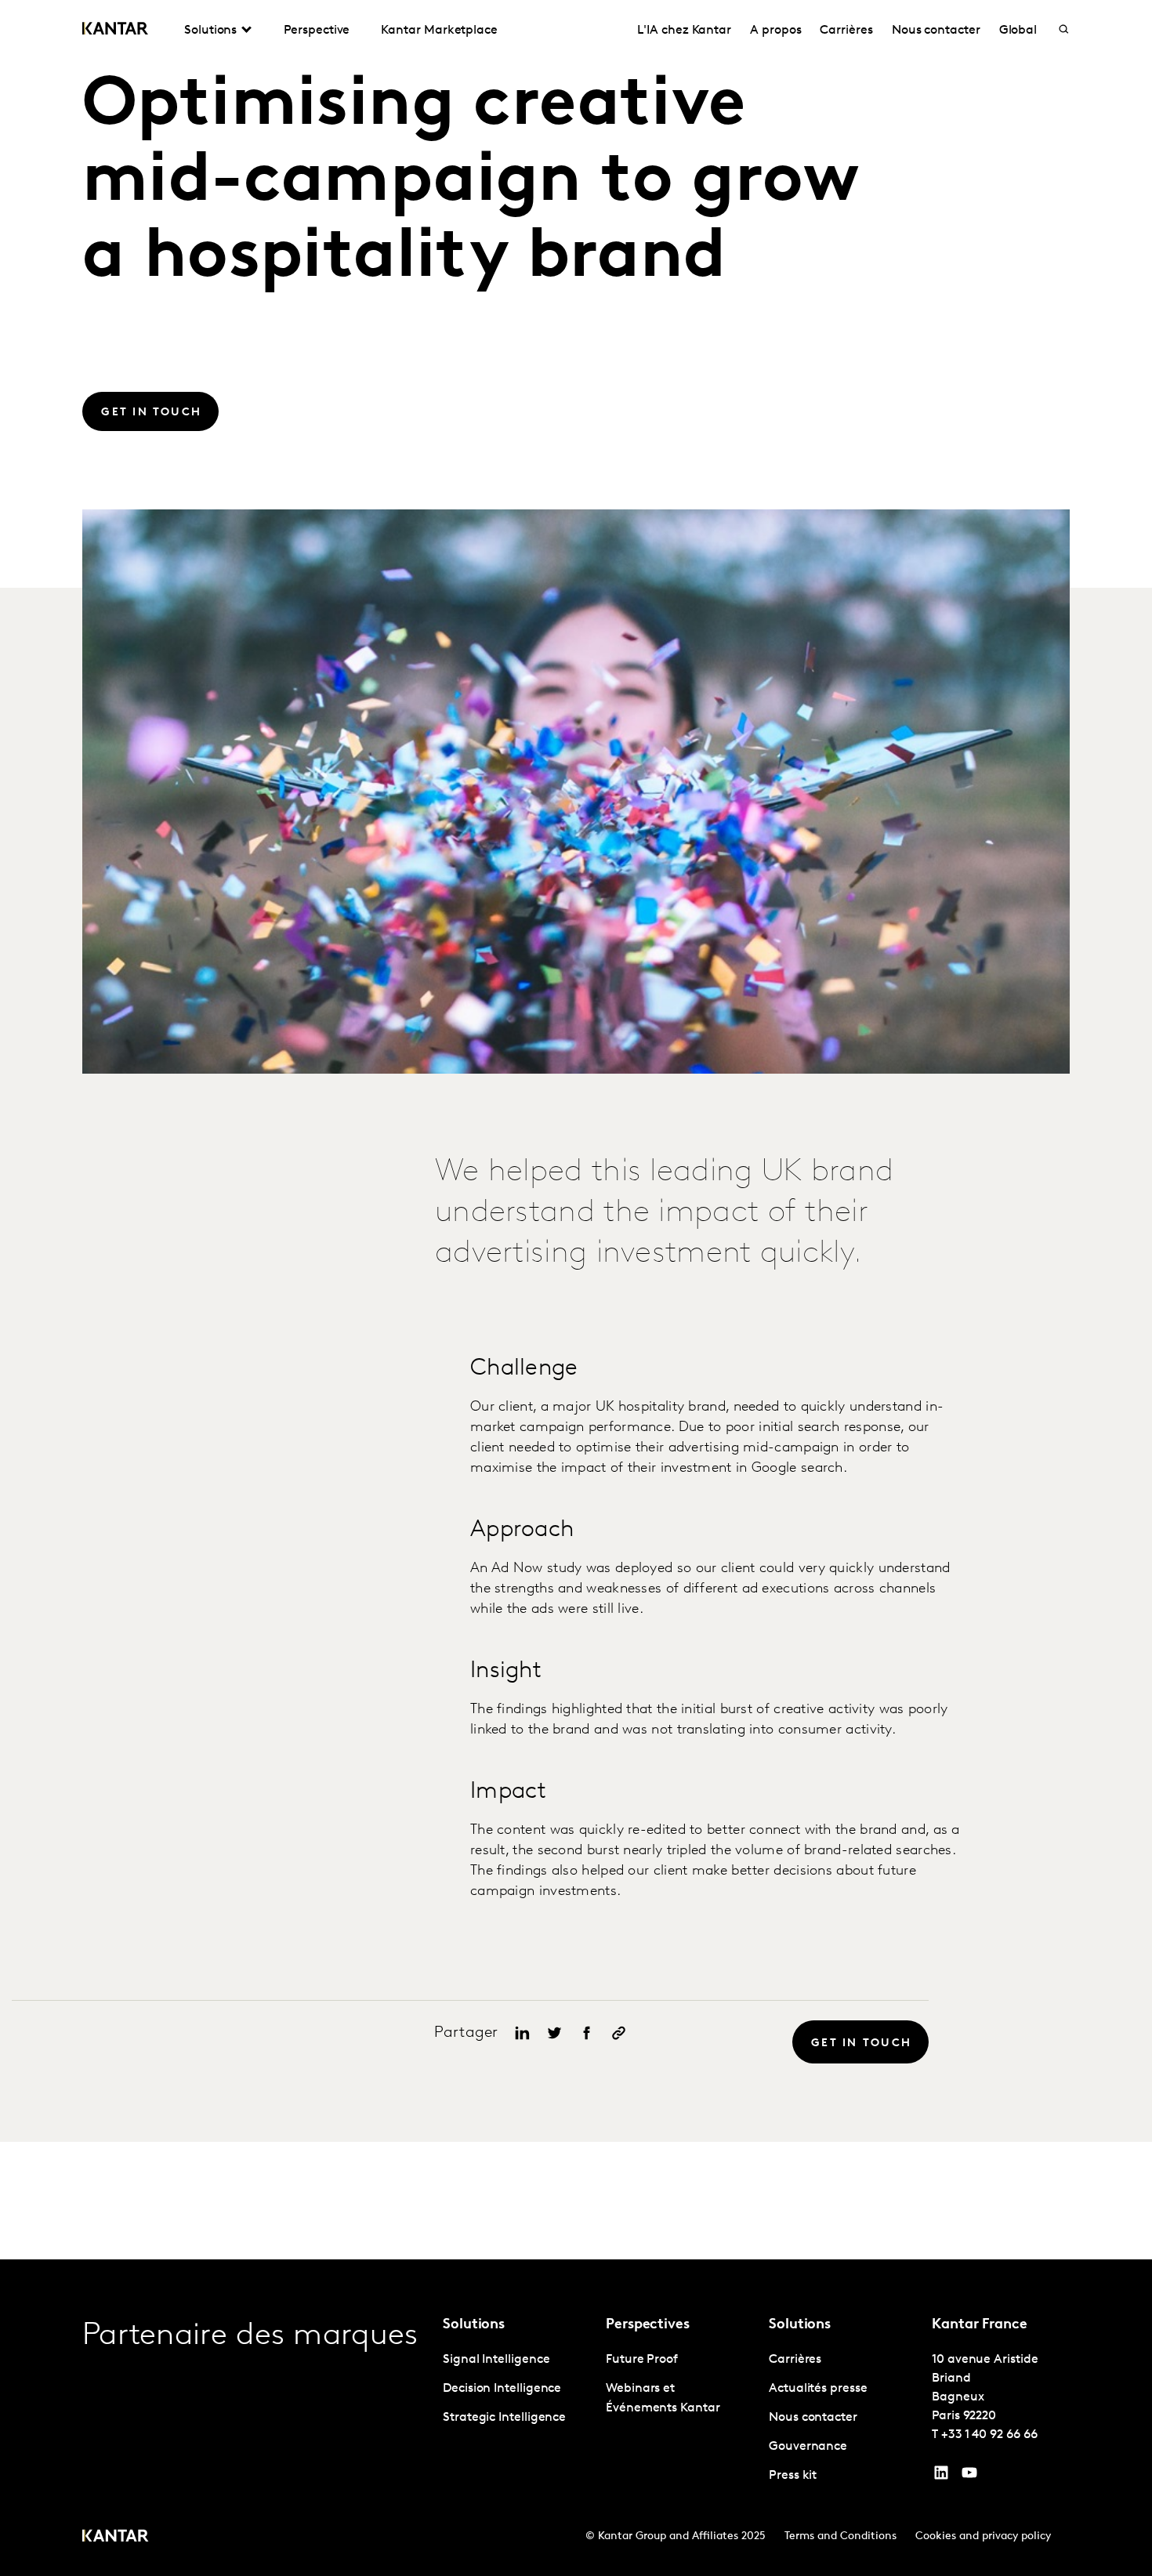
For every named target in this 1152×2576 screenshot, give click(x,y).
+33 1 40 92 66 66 (989, 2435)
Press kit (793, 2476)
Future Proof (642, 2360)
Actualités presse (818, 2389)
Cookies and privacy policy (983, 2536)
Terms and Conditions (840, 2536)
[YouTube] (941, 2476)
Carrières (846, 31)
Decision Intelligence (502, 2389)
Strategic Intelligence (504, 2418)
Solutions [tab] (210, 31)
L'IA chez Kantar (684, 31)
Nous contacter (936, 31)
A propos (775, 31)
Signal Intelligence (496, 2360)
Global (1018, 31)
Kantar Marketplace (439, 31)
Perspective (317, 31)
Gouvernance (808, 2447)
